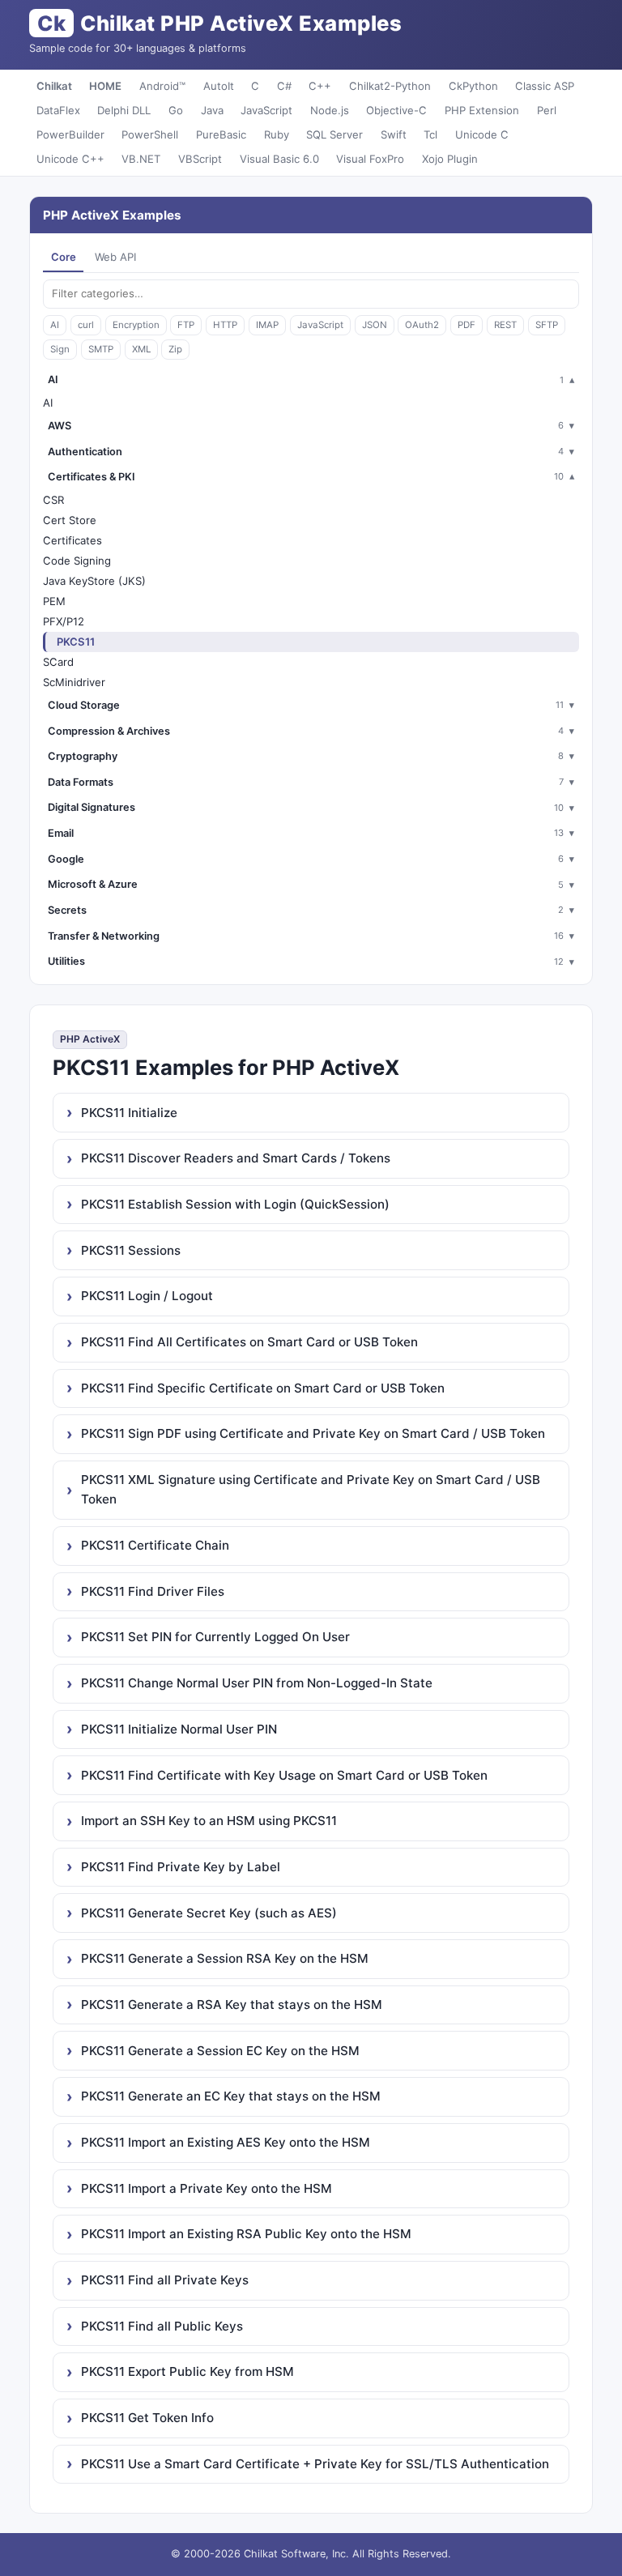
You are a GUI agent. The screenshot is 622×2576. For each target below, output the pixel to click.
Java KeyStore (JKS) (94, 581)
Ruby (277, 134)
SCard (58, 662)
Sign (60, 349)
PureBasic (221, 134)
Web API (115, 257)
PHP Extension (482, 110)
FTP (186, 325)
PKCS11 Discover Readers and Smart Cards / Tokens (236, 1158)
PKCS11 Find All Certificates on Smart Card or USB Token (249, 1342)
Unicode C (482, 134)
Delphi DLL (124, 110)
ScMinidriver (74, 682)
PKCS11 (76, 642)
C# (284, 86)
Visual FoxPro (370, 159)
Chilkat (54, 86)
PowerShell (150, 134)
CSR (53, 500)
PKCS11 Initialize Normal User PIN (179, 1729)
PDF (466, 325)
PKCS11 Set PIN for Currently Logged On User (215, 1637)
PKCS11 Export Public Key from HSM (187, 2371)
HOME (105, 86)
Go (176, 110)
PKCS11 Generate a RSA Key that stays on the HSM (232, 2005)
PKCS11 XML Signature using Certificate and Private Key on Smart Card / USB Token (311, 1489)
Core (64, 257)
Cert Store (70, 520)
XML (141, 349)
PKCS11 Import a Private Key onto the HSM (207, 2188)
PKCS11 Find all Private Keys (165, 2280)
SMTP (101, 349)
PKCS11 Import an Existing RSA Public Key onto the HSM (246, 2234)
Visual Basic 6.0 (279, 159)
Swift (394, 134)
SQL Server (334, 134)
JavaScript (266, 110)
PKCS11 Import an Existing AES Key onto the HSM (226, 2142)
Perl (547, 110)
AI (55, 325)
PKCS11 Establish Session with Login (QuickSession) (235, 1204)
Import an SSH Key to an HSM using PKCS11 (209, 1821)
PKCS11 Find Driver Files (153, 1591)
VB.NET (141, 159)
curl (86, 325)
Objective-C (396, 110)
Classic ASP (545, 86)
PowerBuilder (70, 134)
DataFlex (58, 110)
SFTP (547, 325)
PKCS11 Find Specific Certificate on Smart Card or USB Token (263, 1388)
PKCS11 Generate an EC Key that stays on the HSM (231, 2096)
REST (505, 325)
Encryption (136, 325)
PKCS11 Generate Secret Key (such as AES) (209, 1913)
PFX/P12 (64, 621)
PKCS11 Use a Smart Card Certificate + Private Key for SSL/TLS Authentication (315, 2464)
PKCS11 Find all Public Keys (162, 2326)
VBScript (200, 159)
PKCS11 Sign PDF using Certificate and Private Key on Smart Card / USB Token (313, 1433)
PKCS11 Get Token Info (147, 2418)
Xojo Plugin (450, 159)
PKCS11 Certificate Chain (155, 1545)
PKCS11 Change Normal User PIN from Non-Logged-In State (257, 1683)
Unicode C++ (70, 159)
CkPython (473, 86)
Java (212, 110)
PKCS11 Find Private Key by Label (181, 1867)
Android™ (162, 86)
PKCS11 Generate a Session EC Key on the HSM (220, 2051)
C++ (320, 86)
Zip (175, 349)
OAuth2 (422, 325)
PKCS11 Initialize (129, 1113)
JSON (375, 325)
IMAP (267, 325)
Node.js (330, 110)
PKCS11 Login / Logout (147, 1296)
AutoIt (219, 86)
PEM (54, 601)
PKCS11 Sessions (131, 1250)
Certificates (72, 540)
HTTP (225, 325)
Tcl (430, 134)
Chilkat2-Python (390, 86)
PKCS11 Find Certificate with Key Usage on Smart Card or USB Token (284, 1775)
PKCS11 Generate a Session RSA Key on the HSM (225, 1958)
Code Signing (77, 561)
